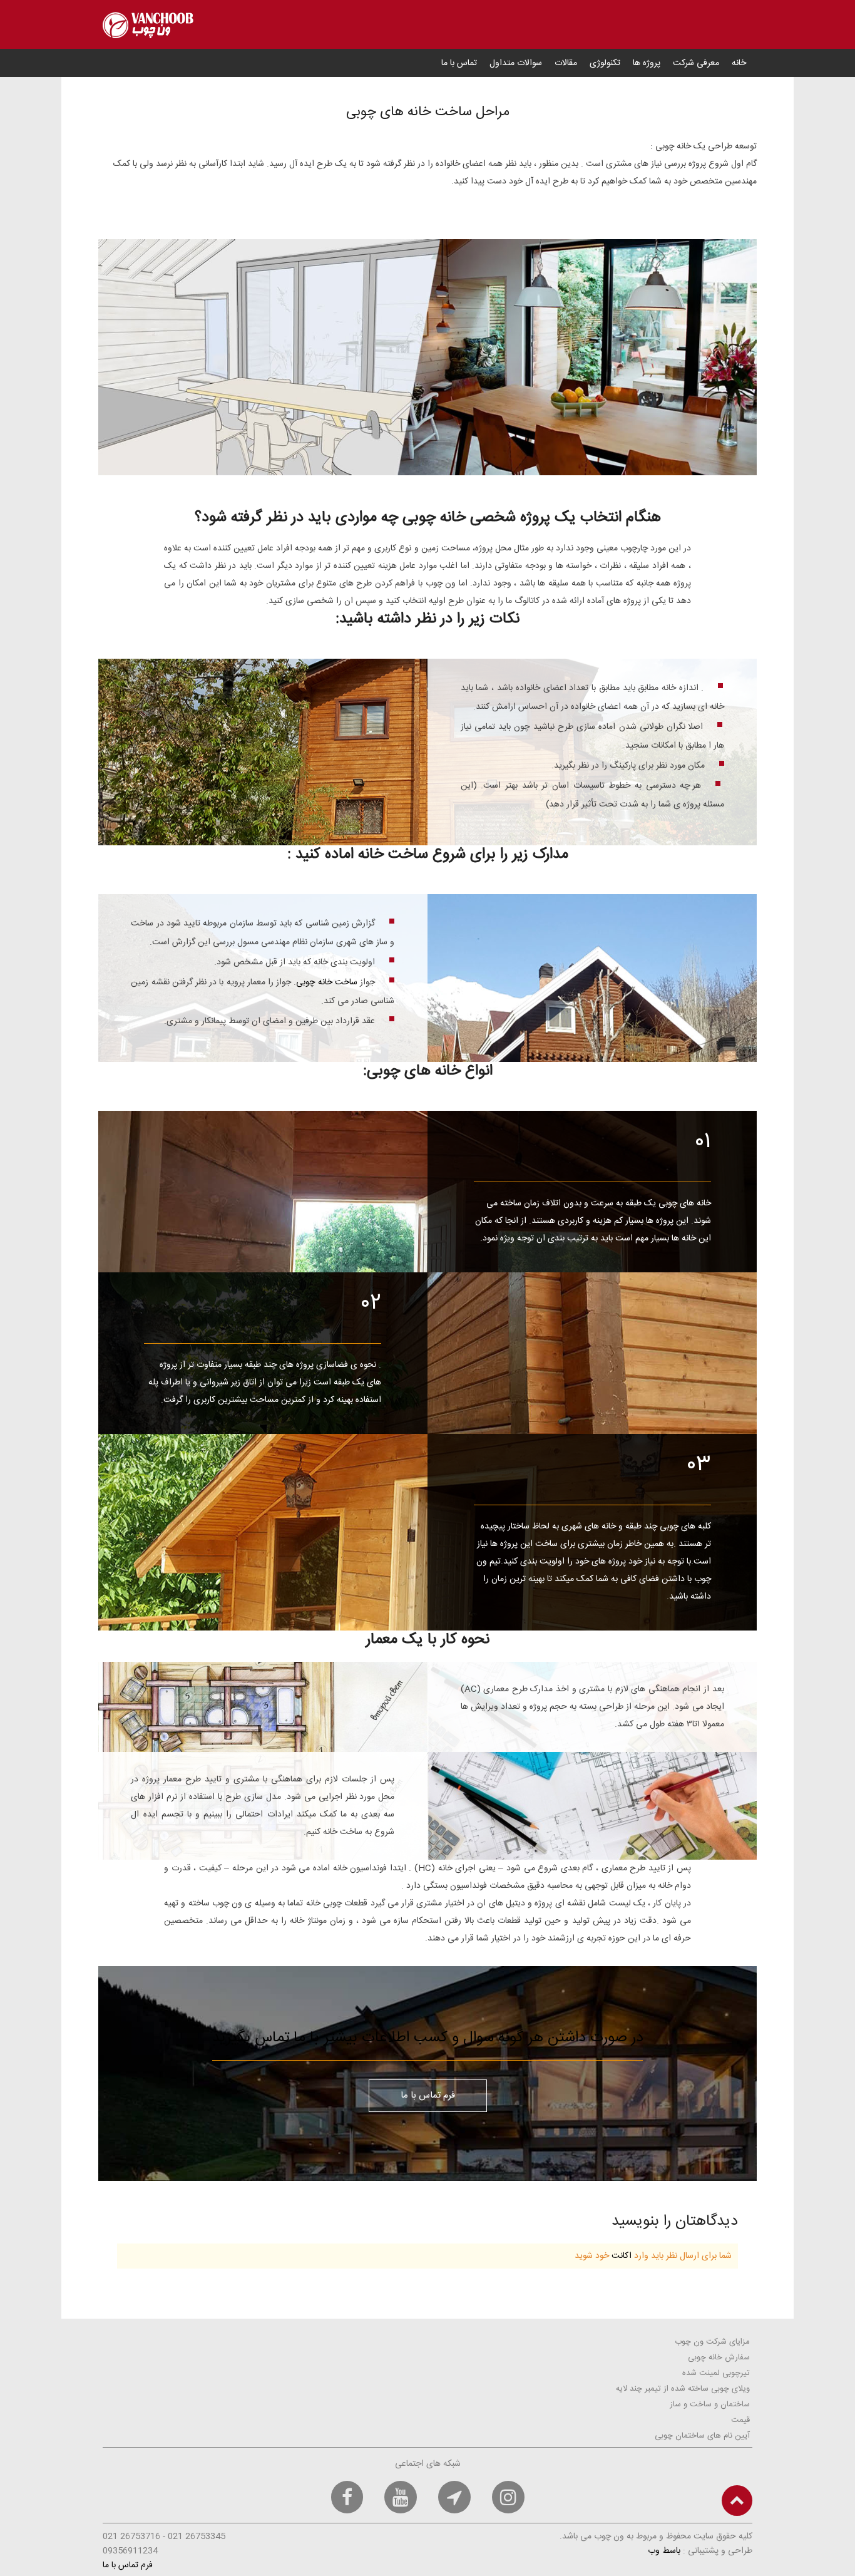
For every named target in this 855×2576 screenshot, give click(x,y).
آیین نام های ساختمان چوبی (702, 2436)
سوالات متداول (516, 63)
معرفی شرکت (696, 63)
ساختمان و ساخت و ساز (710, 2404)
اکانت (622, 2256)
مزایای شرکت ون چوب (712, 2342)
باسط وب (664, 2551)
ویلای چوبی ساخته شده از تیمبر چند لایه (683, 2389)
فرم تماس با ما (428, 2095)
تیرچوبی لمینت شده (716, 2373)
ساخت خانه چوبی (326, 982)
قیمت (740, 2420)
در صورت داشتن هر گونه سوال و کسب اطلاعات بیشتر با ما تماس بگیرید (428, 2038)
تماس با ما (459, 63)
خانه (739, 63)
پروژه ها (647, 63)
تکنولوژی (605, 63)
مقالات (566, 63)
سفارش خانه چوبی (719, 2357)
